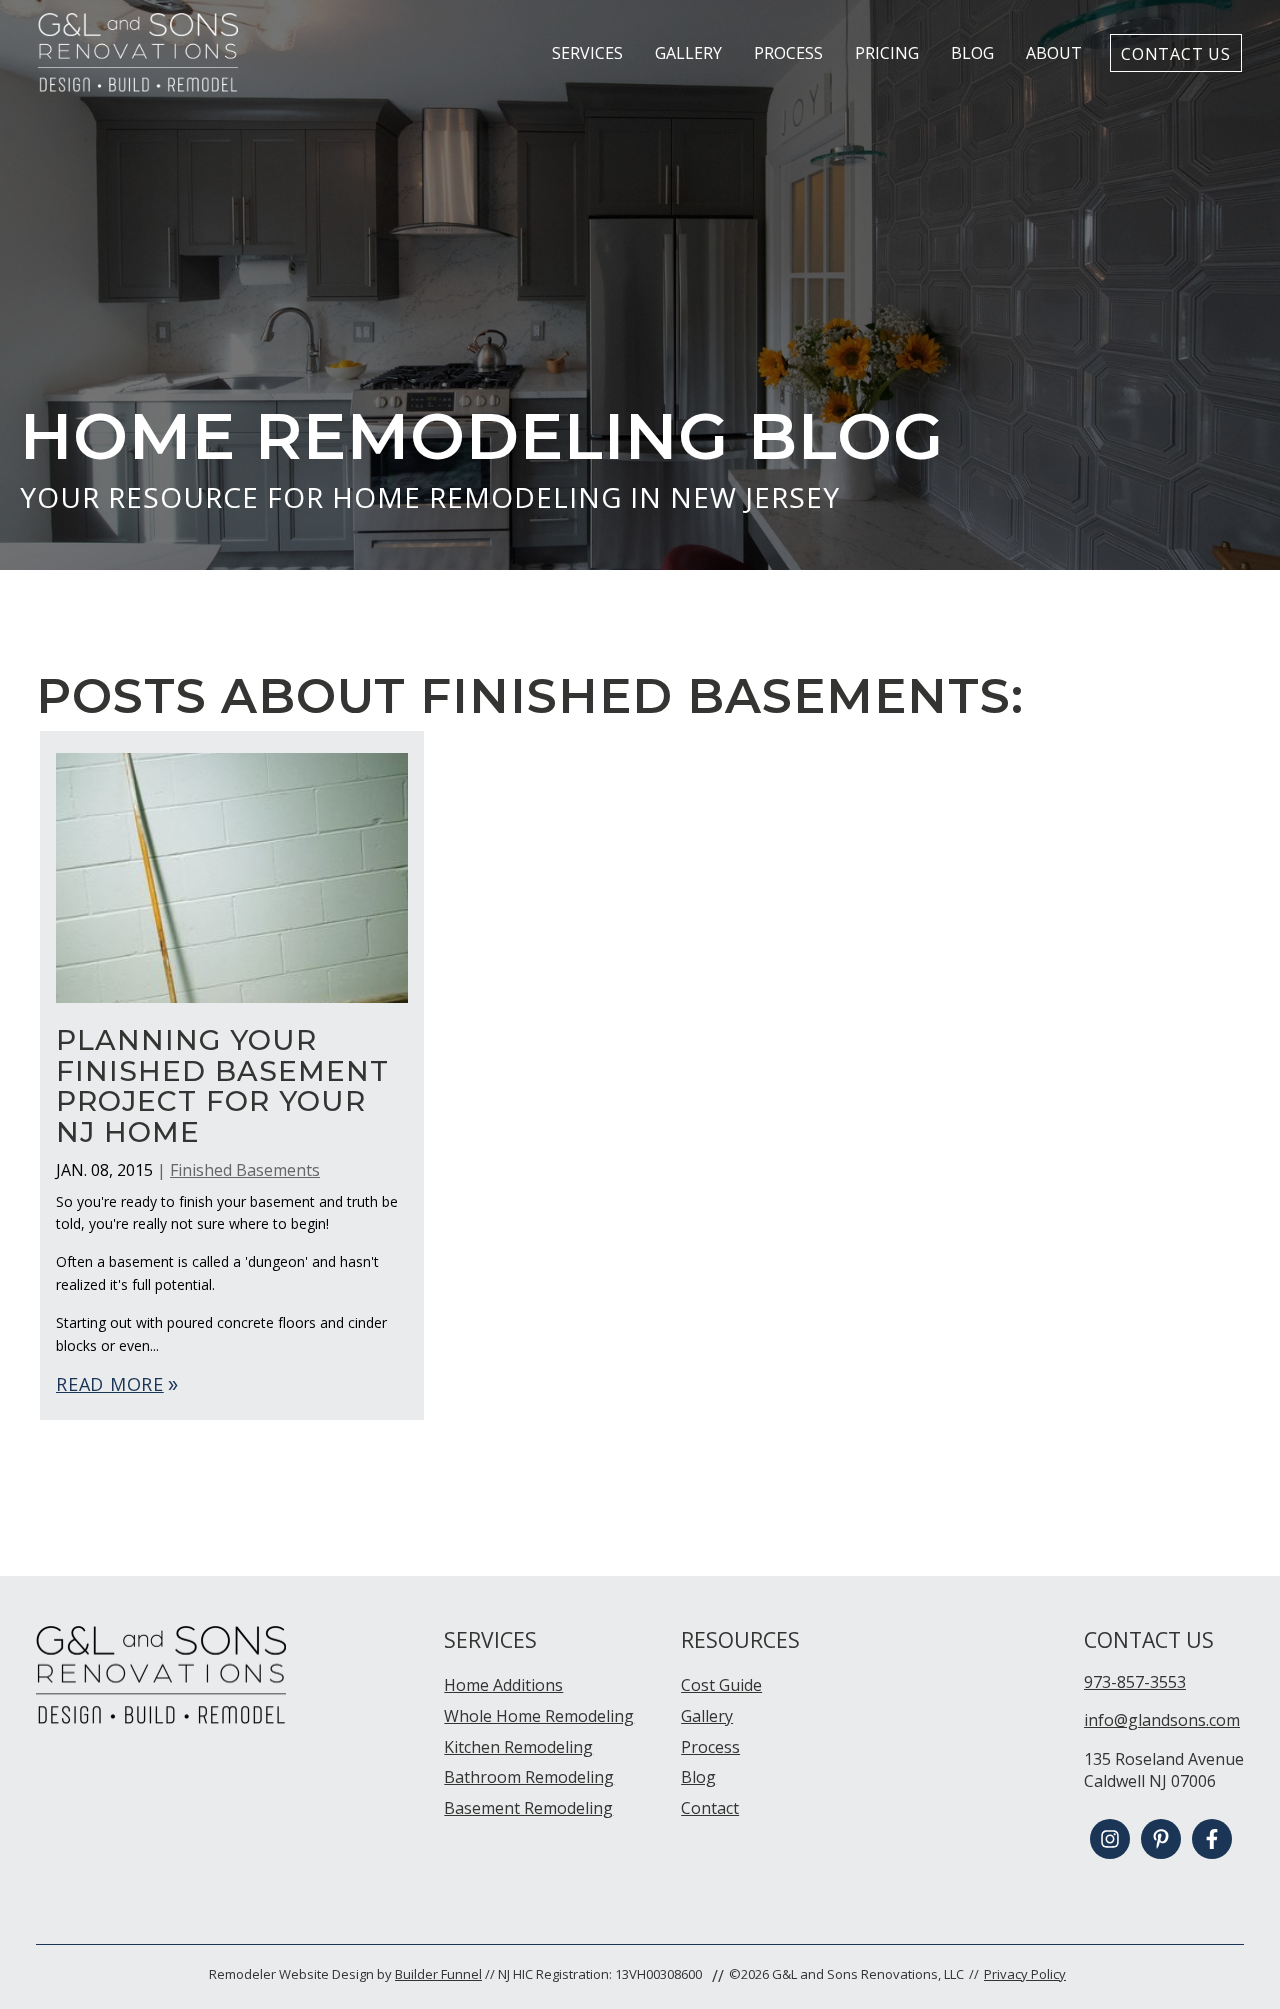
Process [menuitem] (710, 1747)
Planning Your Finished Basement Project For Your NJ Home (222, 1086)
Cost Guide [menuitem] (721, 1685)
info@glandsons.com (1162, 1720)
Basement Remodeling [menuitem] (528, 1808)
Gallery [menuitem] (707, 1716)
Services (587, 53)
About (1054, 53)
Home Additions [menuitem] (503, 1685)
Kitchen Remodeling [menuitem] (518, 1747)
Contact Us (1176, 53)
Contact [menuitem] (710, 1808)
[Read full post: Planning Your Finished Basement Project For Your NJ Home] (232, 1013)
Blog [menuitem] (698, 1777)
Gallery (688, 53)
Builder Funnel (438, 1974)
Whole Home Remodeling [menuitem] (539, 1716)
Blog (972, 53)
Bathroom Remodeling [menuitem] (529, 1777)
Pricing (887, 53)
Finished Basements (245, 1170)
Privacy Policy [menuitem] (1025, 1974)
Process (788, 53)
